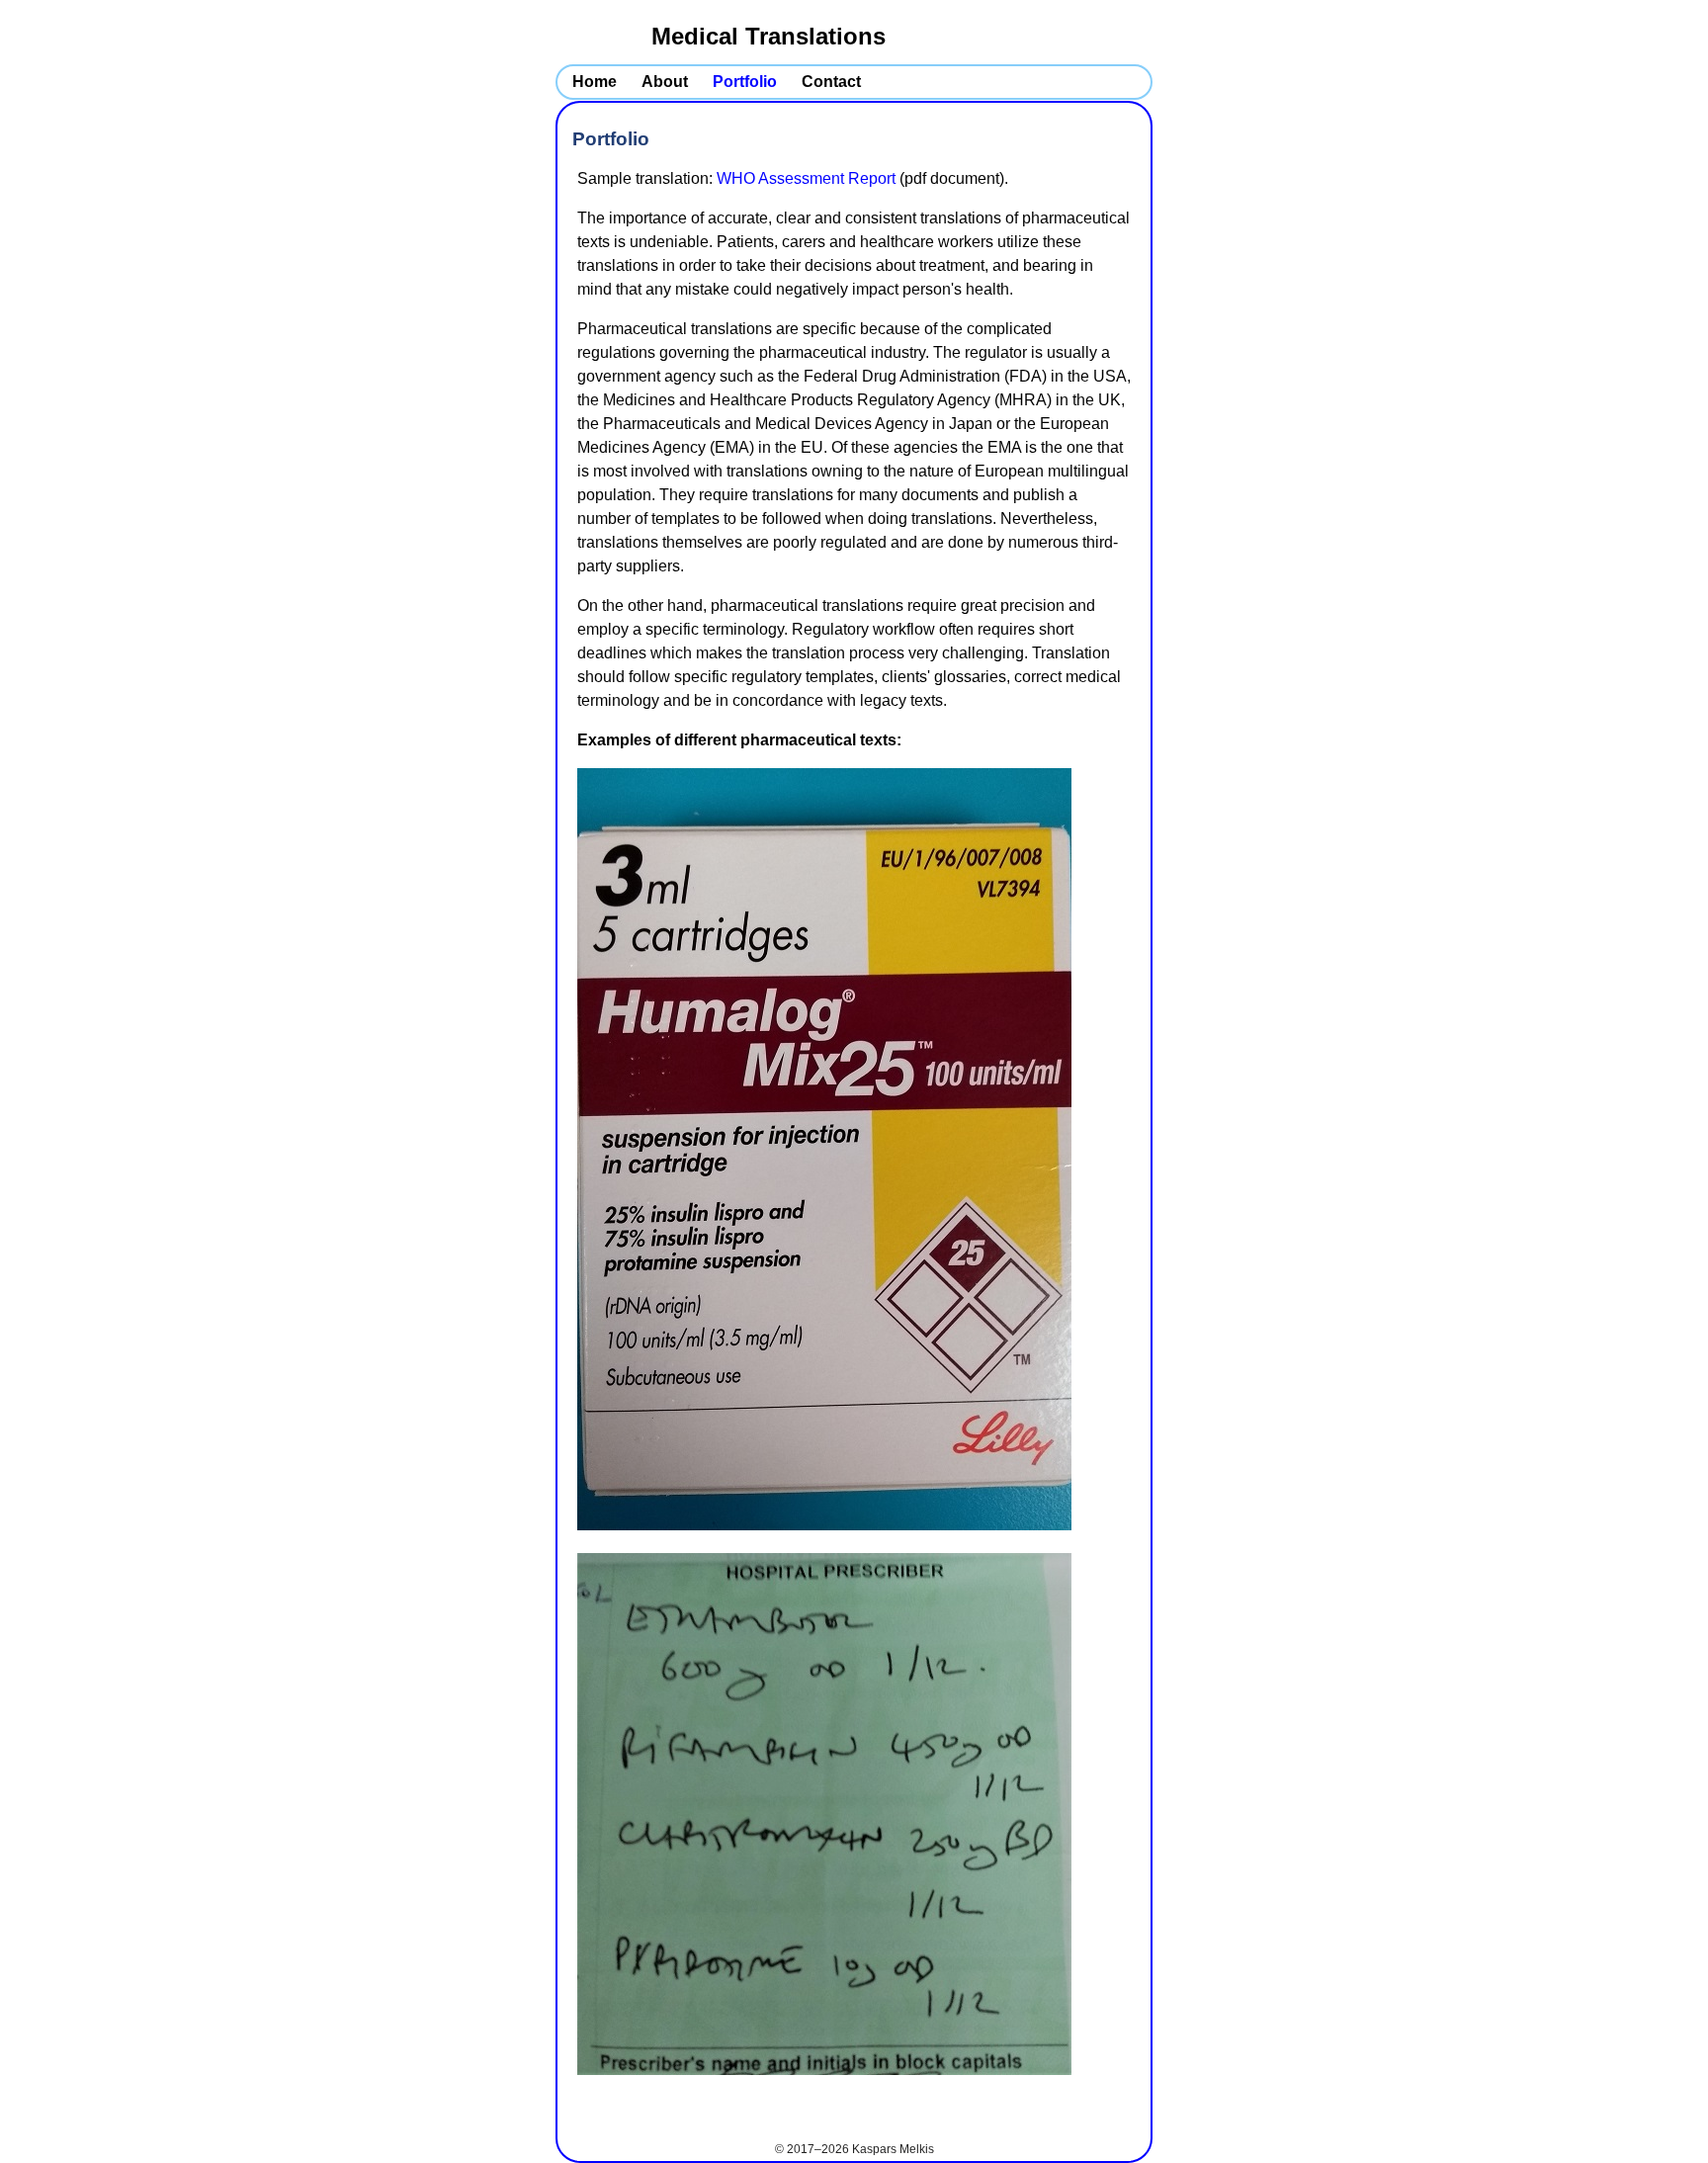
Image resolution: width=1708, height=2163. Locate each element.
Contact (831, 82)
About (665, 82)
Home (595, 82)
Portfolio (745, 82)
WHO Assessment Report (806, 178)
